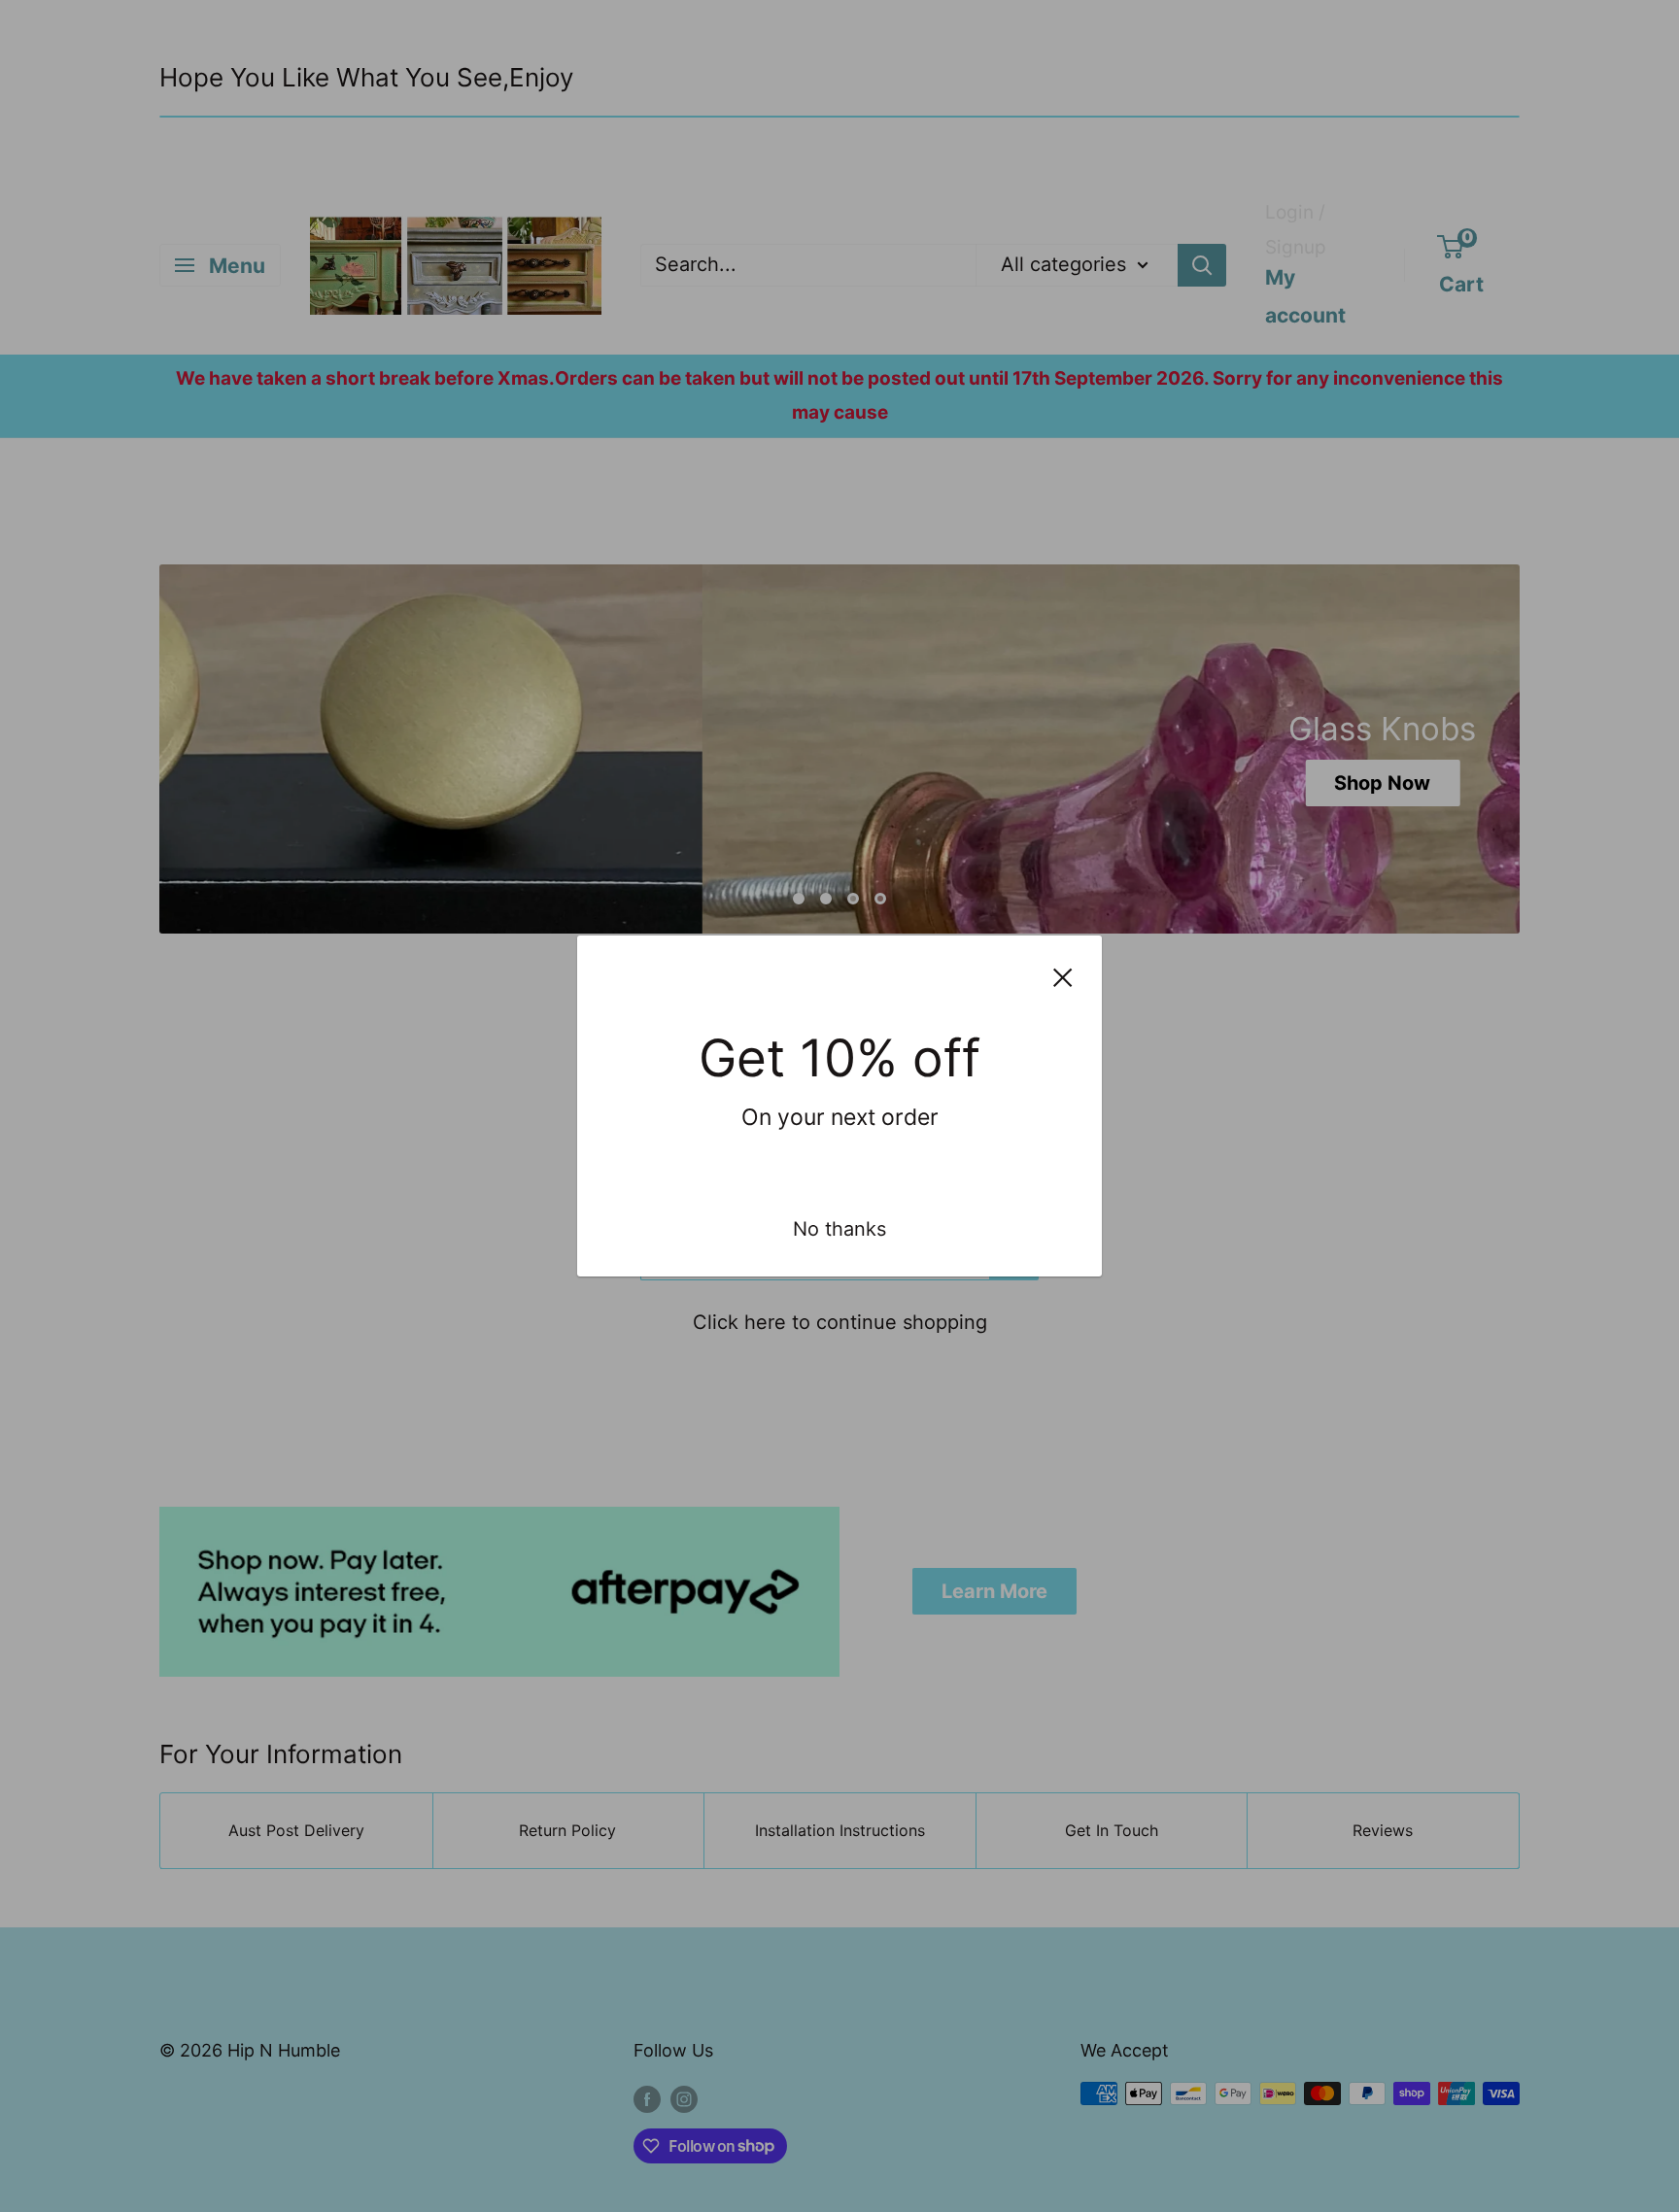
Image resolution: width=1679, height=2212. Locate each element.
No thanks (839, 1229)
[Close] (1063, 977)
